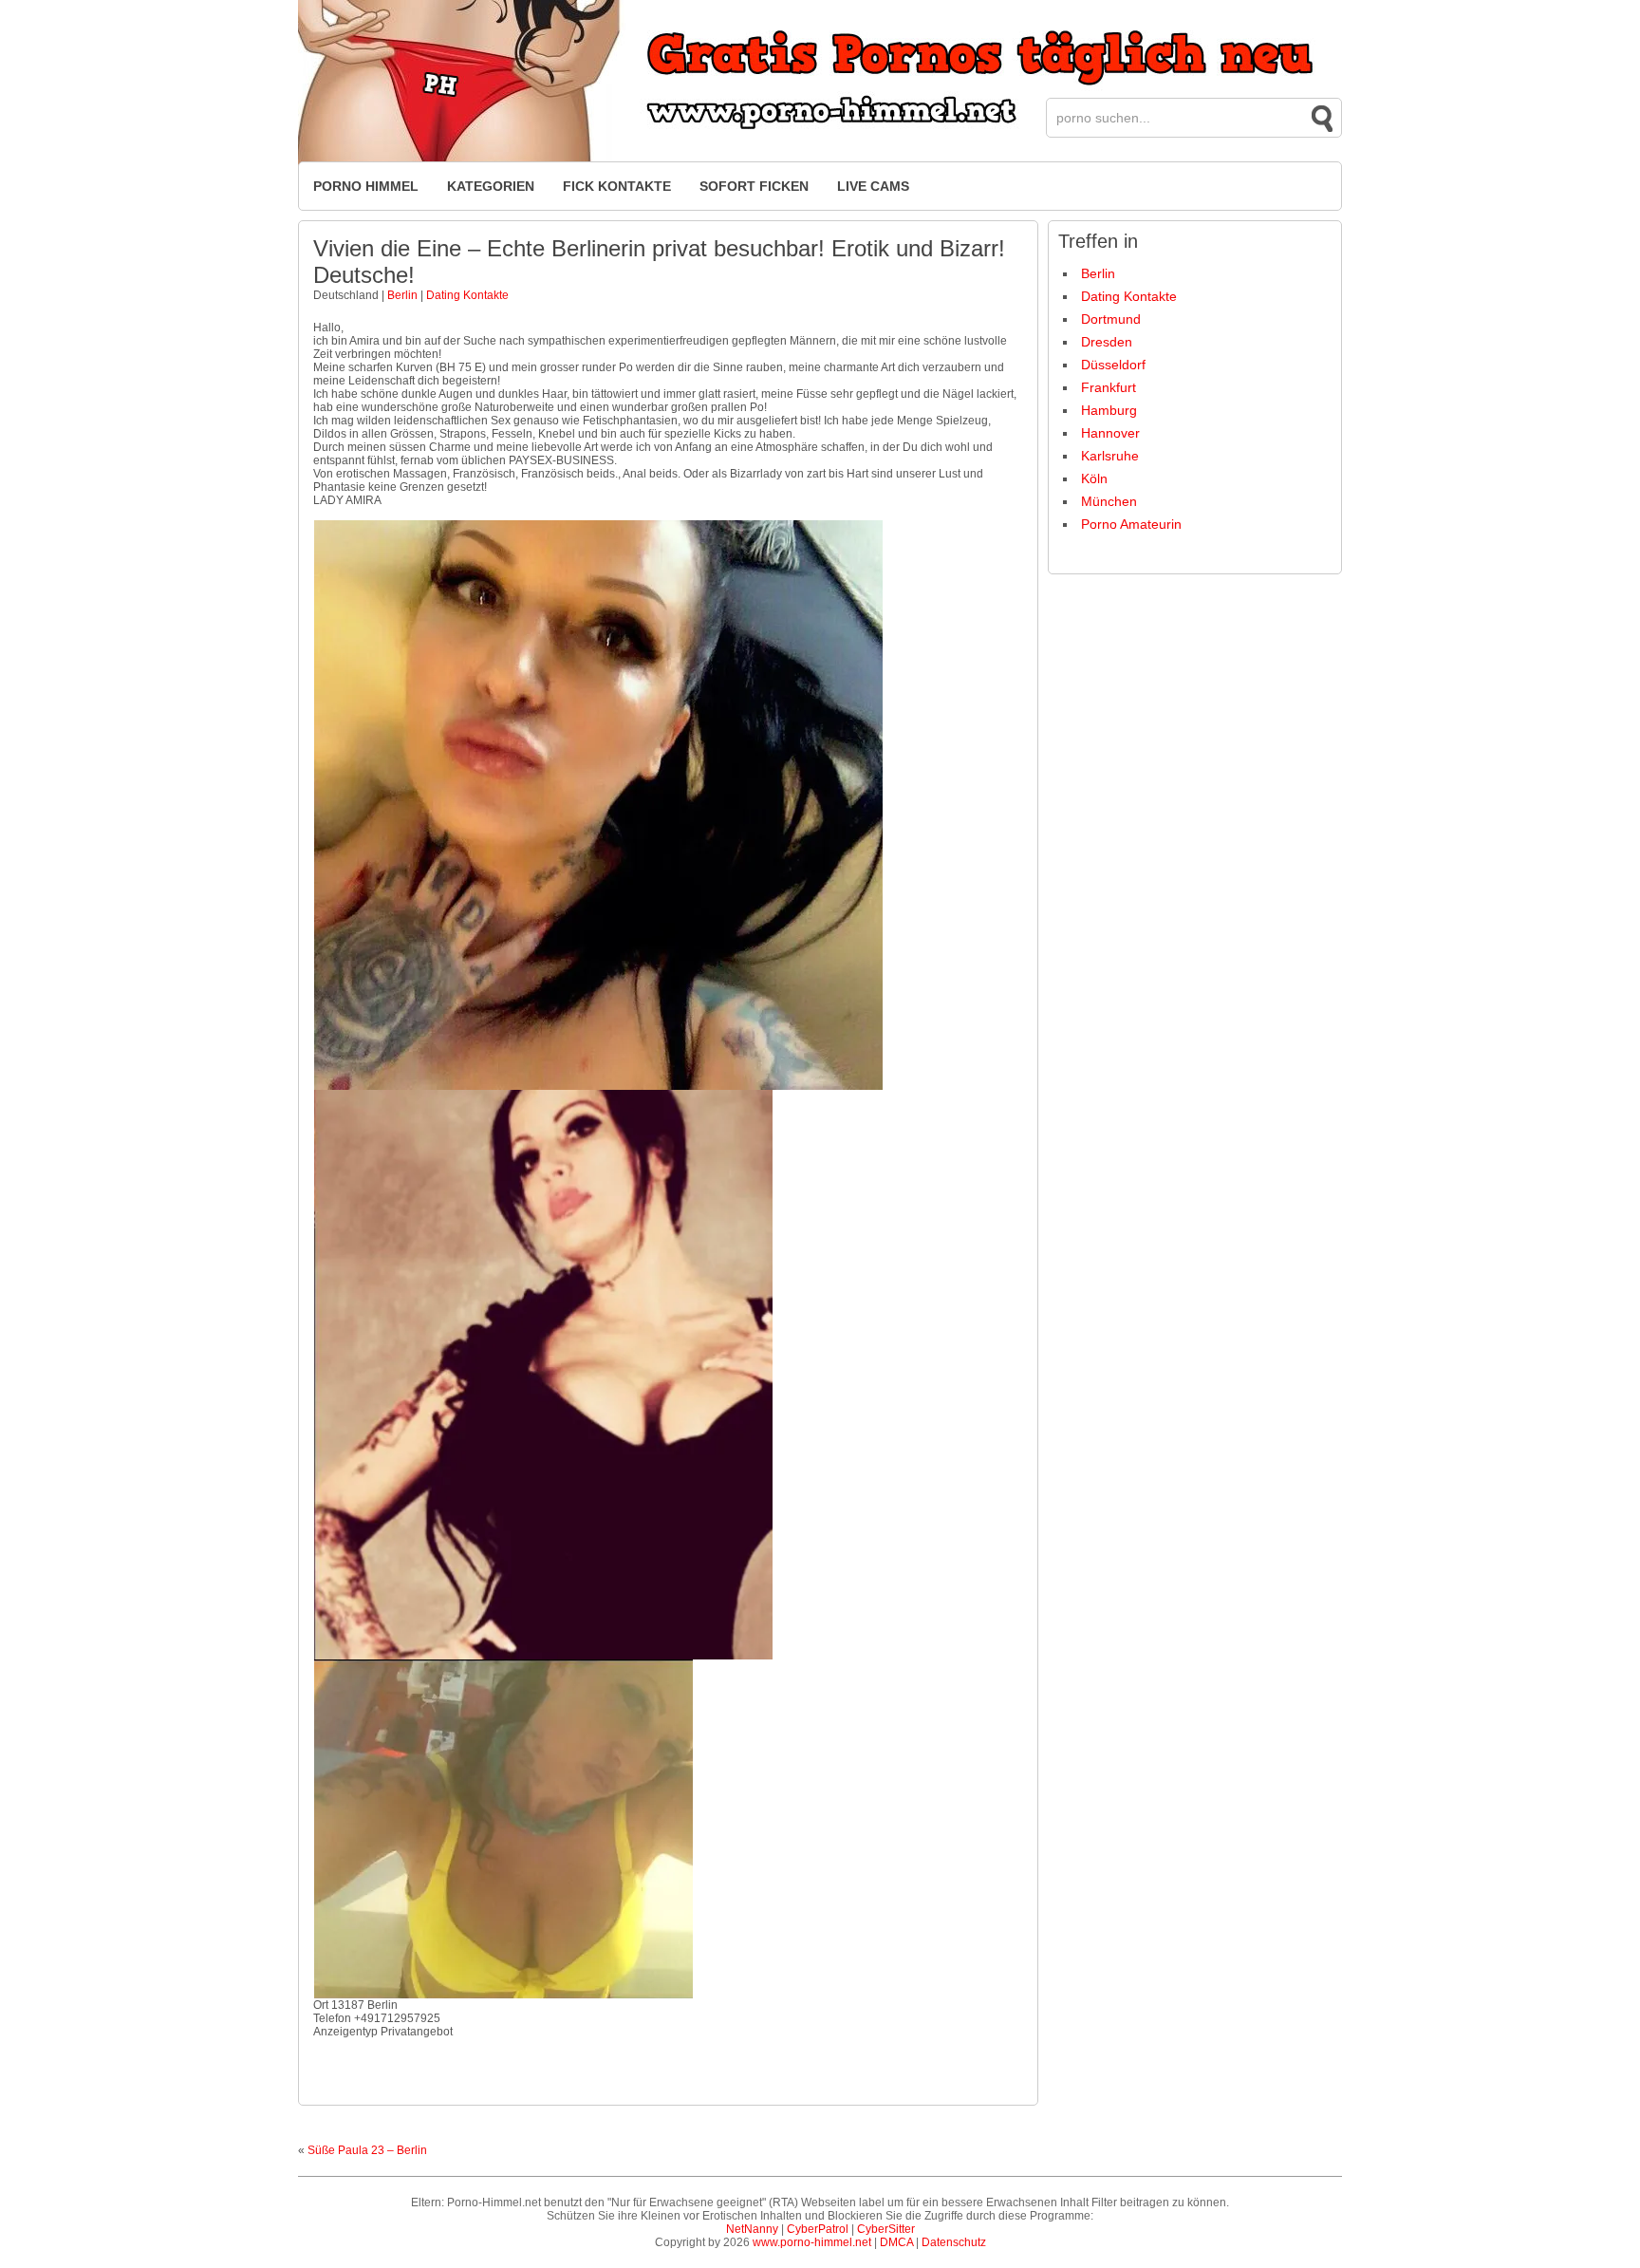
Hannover (1110, 433)
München (1109, 501)
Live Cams (873, 186)
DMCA (896, 2242)
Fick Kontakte (617, 186)
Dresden (1107, 342)
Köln (1094, 478)
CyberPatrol (818, 2229)
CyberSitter (886, 2229)
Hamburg (1109, 410)
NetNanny (752, 2229)
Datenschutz (954, 2242)
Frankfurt (1109, 387)
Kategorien (491, 186)
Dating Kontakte (467, 295)
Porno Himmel (366, 186)
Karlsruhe (1110, 456)
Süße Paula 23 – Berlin (367, 2150)
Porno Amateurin (1131, 524)
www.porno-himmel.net (812, 2242)
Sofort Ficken (754, 186)
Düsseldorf (1113, 365)
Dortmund (1111, 319)
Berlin (402, 295)
